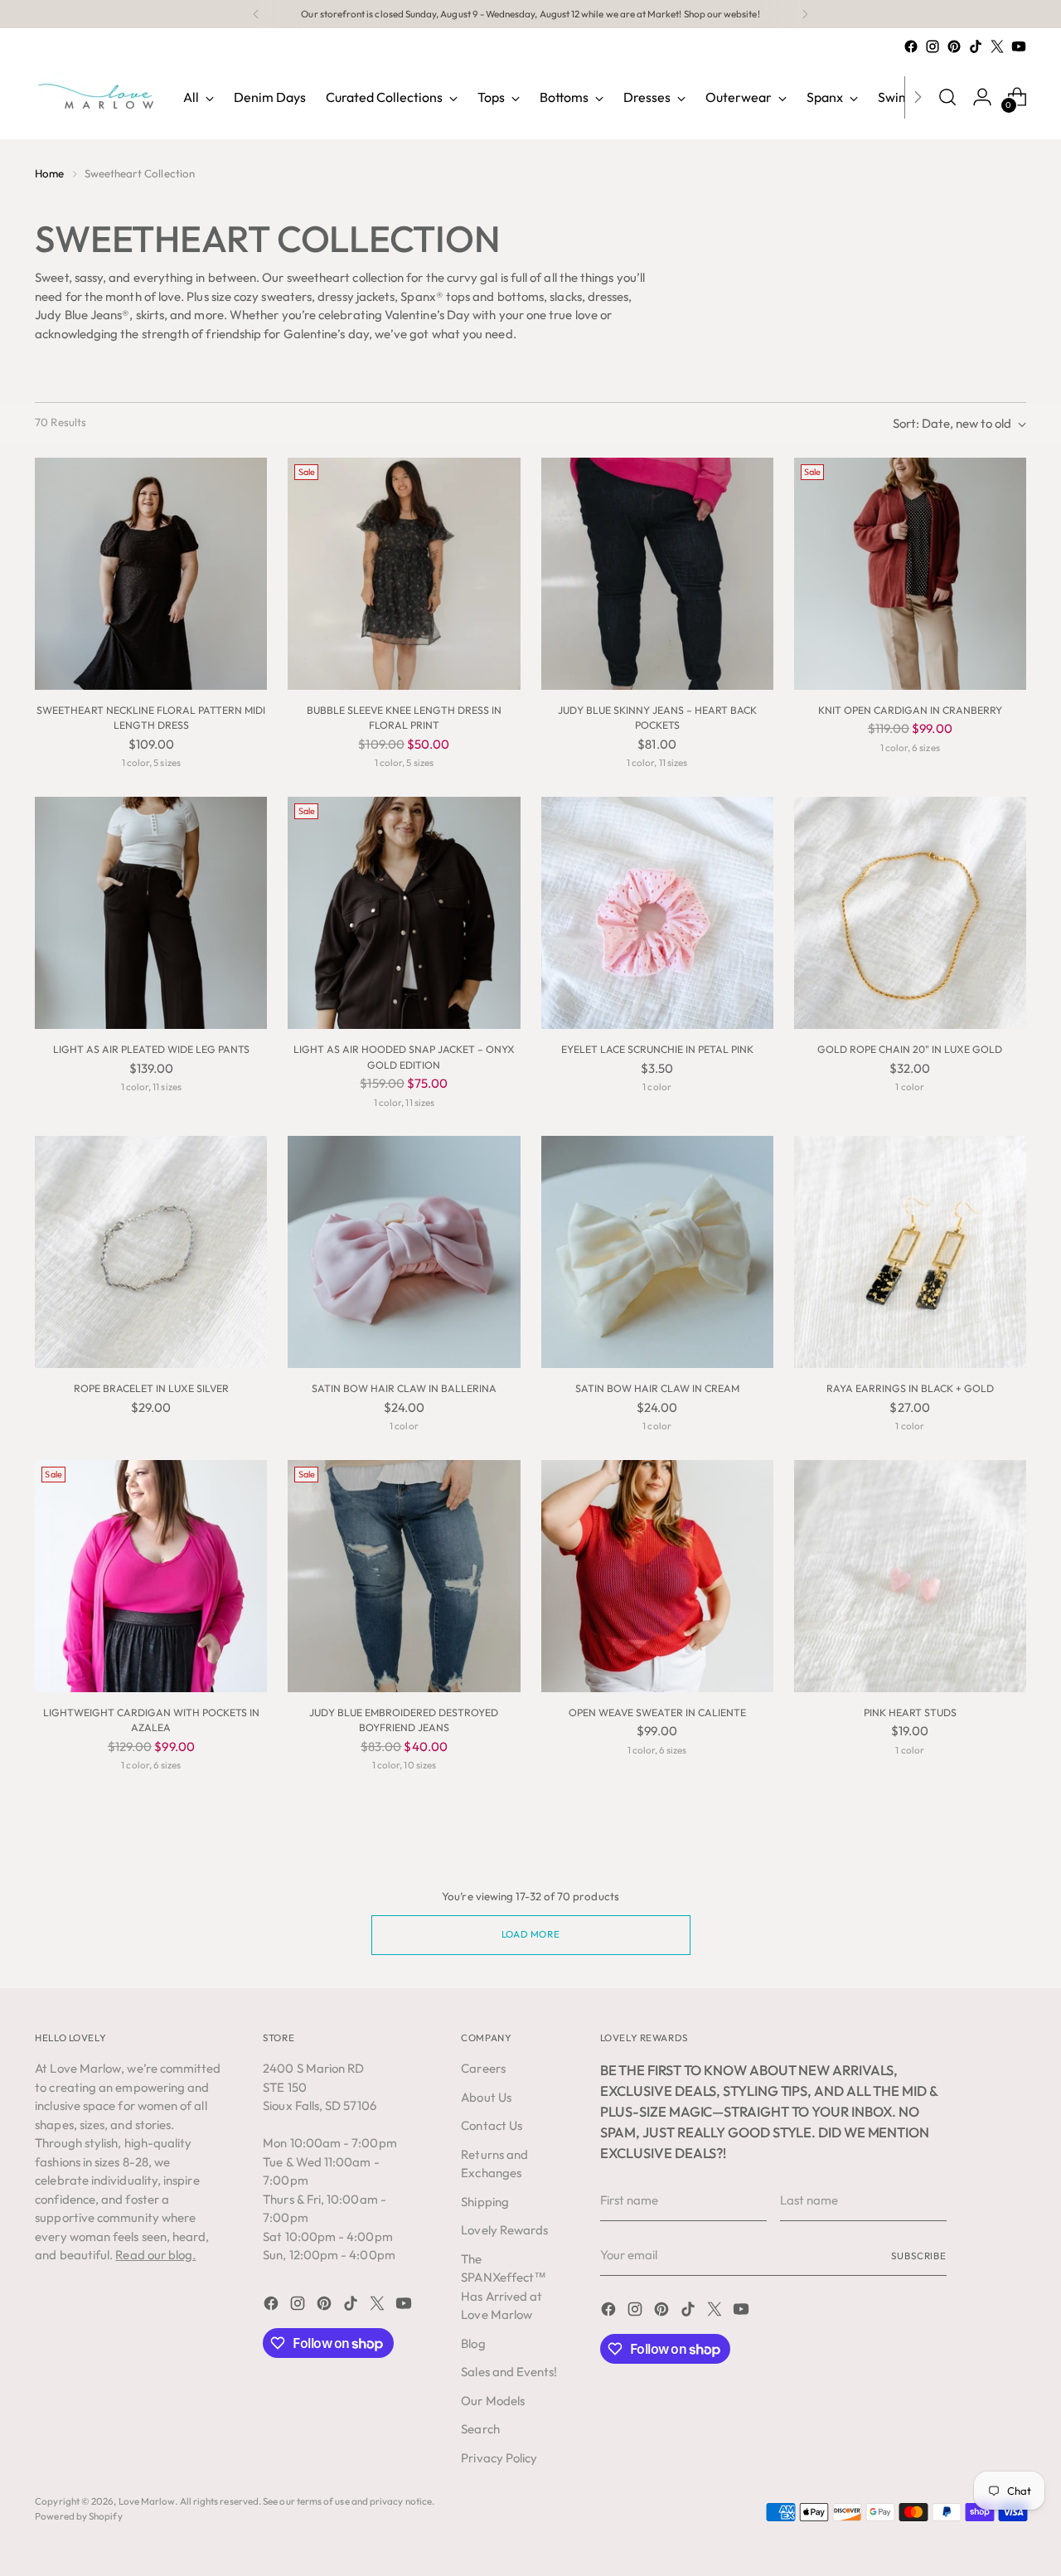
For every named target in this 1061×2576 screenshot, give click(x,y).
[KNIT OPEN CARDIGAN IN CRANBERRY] (910, 574)
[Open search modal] (947, 97)
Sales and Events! (509, 2372)
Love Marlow (147, 2501)
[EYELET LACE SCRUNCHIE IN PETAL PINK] (657, 913)
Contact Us (492, 2125)
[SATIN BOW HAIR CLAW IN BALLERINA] (404, 1252)
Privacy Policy (499, 2458)
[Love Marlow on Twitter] (997, 46)
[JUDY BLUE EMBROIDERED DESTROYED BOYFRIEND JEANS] (404, 1576)
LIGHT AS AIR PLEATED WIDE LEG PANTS (151, 1049)
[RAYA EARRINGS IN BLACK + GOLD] (910, 1252)
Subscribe (919, 2256)
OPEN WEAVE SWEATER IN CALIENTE (657, 1712)
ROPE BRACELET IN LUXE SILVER (151, 1388)
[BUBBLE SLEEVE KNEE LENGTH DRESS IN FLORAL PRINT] (404, 574)
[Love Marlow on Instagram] (933, 46)
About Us (486, 2097)
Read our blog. (155, 2255)
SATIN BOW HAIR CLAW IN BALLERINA (404, 1388)
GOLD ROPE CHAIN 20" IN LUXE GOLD (910, 1049)
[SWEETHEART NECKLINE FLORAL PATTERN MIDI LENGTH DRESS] (151, 574)
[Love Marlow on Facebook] (911, 46)
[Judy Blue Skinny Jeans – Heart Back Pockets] (657, 574)
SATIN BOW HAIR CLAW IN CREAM (657, 1388)
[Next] (805, 14)
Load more (530, 1934)
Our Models (493, 2401)
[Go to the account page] (982, 97)
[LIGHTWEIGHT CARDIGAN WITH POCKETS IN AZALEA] (151, 1576)
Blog (473, 2343)
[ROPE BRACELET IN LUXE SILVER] (151, 1252)
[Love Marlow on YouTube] (1019, 46)
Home (49, 173)
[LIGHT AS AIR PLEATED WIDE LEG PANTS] (151, 913)
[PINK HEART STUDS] (910, 1576)
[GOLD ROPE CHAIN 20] (910, 913)
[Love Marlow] (97, 97)
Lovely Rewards (504, 2230)
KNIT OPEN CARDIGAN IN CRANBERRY (910, 710)
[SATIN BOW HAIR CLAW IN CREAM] (657, 1252)
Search (480, 2429)
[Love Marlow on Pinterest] (954, 46)
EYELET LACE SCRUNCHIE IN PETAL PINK (657, 1049)
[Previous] (256, 14)
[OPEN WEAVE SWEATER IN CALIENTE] (657, 1576)
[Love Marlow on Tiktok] (976, 46)
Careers (483, 2068)
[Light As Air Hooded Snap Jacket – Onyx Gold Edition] (404, 913)
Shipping (485, 2202)
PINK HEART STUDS (910, 1712)
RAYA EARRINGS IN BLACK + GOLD (910, 1388)
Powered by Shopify (78, 2516)
